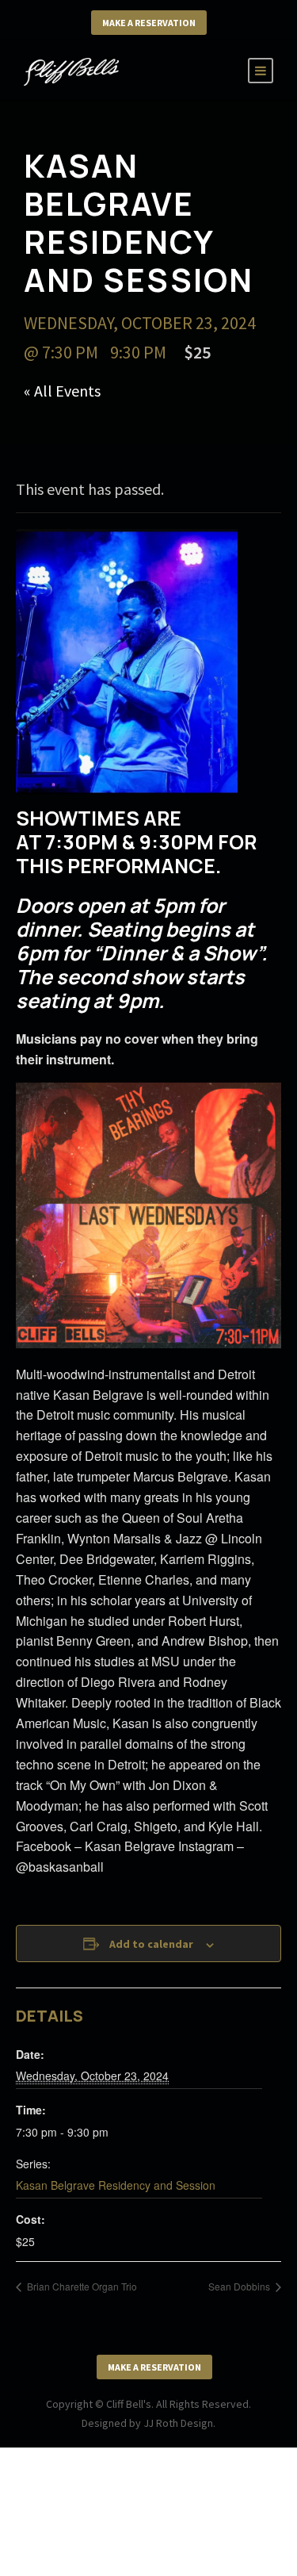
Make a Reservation (149, 23)
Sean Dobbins (240, 2286)
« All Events (62, 391)
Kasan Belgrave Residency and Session (116, 2185)
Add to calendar (151, 1944)
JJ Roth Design (178, 2423)
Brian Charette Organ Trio (81, 2286)
